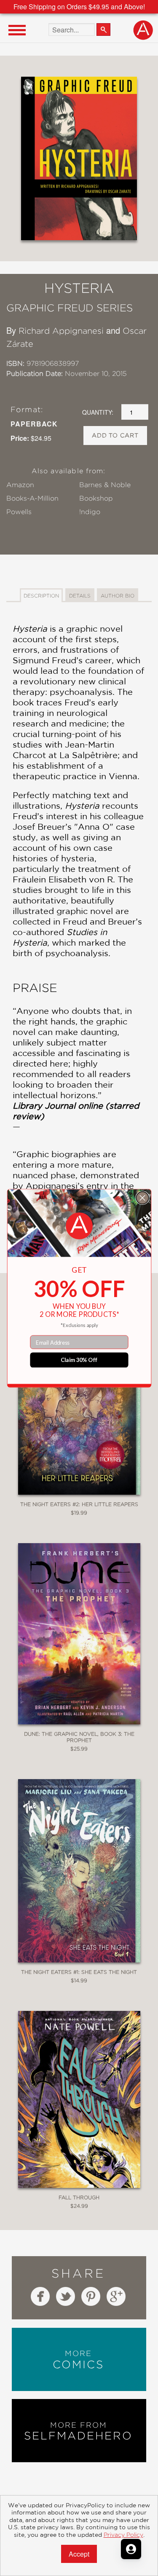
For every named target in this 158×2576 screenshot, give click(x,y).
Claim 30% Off (79, 1360)
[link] (79, 1226)
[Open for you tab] (131, 2549)
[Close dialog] (142, 1197)
